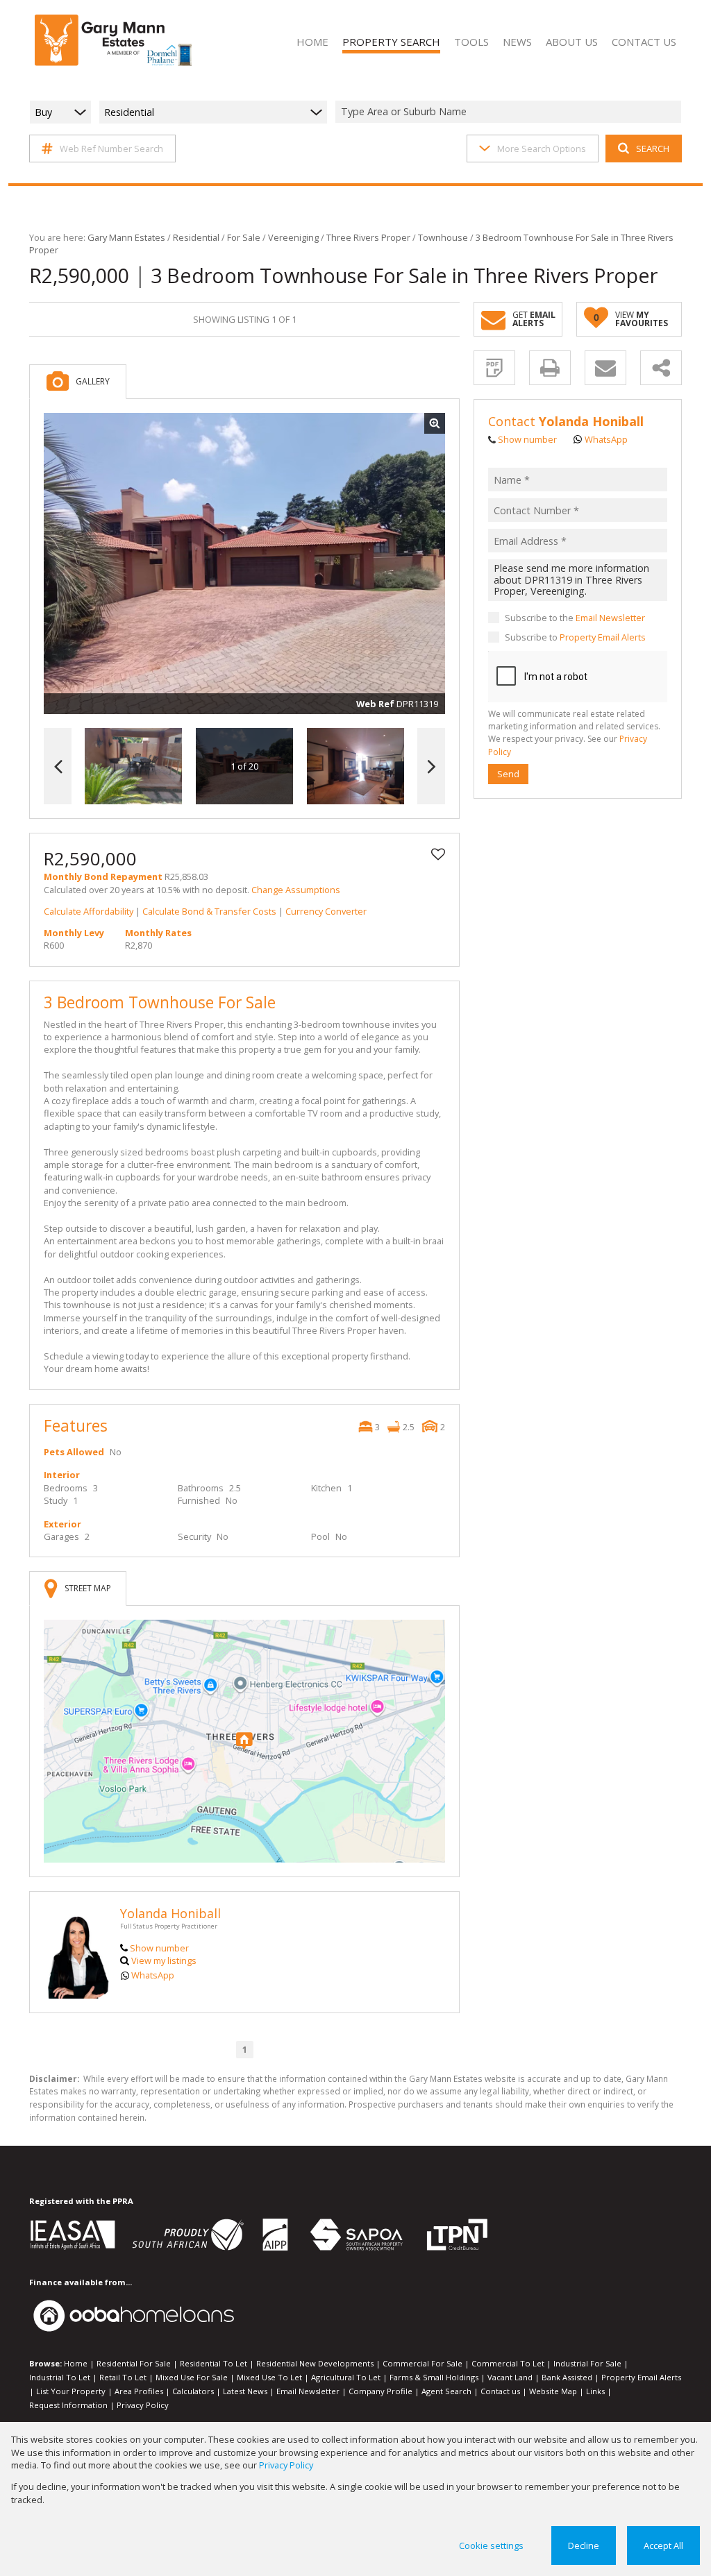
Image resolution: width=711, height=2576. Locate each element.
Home (76, 2363)
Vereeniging (293, 237)
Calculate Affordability (89, 911)
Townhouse (443, 237)
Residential (196, 237)
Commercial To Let (508, 2363)
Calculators (193, 2391)
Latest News (245, 2391)
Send (508, 774)
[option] (355, 766)
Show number (159, 1948)
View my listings (164, 1960)
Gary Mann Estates (126, 237)
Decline (584, 2545)
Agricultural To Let (346, 2377)
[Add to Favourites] (438, 854)
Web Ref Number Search (111, 149)
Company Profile (380, 2391)
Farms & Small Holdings (434, 2377)
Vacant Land (510, 2377)
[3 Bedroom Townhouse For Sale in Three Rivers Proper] (244, 563)
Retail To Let (123, 2377)
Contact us (500, 2391)
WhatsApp (153, 1975)
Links (595, 2391)
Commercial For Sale (423, 2363)
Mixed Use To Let (269, 2377)
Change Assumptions (296, 890)
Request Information (68, 2405)
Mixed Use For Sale (192, 2377)
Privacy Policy (143, 2405)
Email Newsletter (610, 618)
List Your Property (71, 2391)
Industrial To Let (60, 2377)
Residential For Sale (134, 2363)
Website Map (553, 2391)
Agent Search (446, 2391)
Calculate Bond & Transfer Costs (209, 911)
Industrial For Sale (587, 2363)
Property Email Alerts (603, 637)
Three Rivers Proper (368, 237)
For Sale (244, 237)
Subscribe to (575, 637)
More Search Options (542, 149)
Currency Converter (326, 911)
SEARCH (653, 149)
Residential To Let (214, 2363)
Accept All (663, 2545)
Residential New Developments (315, 2363)
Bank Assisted (567, 2377)
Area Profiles (139, 2391)
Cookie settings (491, 2545)
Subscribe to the (575, 618)
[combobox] (510, 112)
